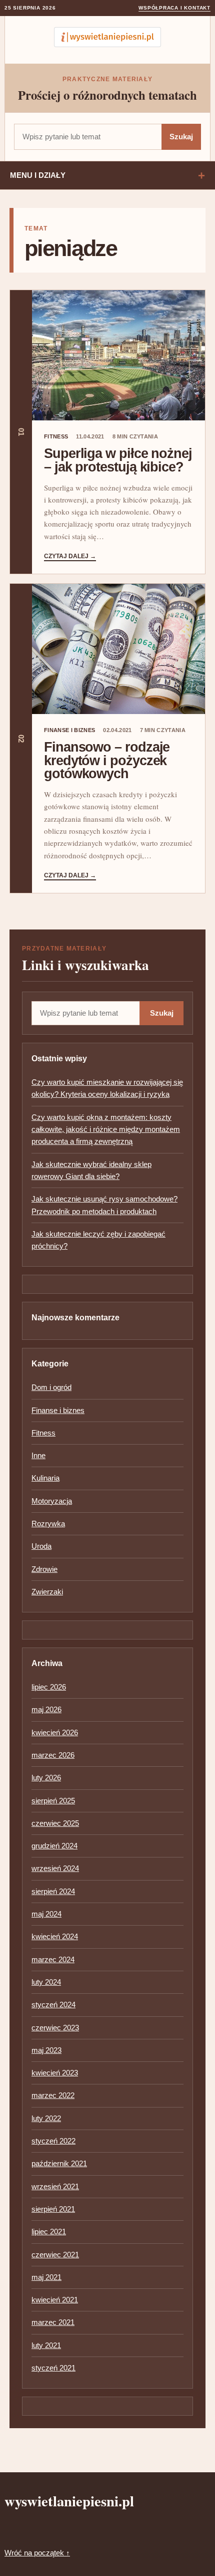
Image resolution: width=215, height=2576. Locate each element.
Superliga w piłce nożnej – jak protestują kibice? (118, 460)
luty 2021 (46, 2345)
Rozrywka (48, 1524)
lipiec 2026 (49, 1687)
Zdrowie (44, 1569)
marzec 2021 (53, 2322)
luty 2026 (46, 1778)
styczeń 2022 (53, 2141)
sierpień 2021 (53, 2209)
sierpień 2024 (53, 1891)
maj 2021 (46, 2277)
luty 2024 (46, 1982)
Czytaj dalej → (70, 556)
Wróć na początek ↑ (37, 2553)
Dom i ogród (51, 1387)
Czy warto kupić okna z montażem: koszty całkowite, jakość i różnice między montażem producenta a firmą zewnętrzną (106, 1129)
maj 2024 (46, 1914)
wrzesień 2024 (55, 1868)
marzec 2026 (53, 1755)
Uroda (41, 1546)
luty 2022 (46, 2118)
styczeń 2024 (53, 2005)
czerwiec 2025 (55, 1823)
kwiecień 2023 (55, 2073)
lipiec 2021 (49, 2232)
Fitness (56, 436)
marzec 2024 (53, 1959)
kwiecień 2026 (55, 1732)
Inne (38, 1455)
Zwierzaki (47, 1592)
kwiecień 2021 (55, 2300)
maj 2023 (46, 2050)
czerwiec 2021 (55, 2255)
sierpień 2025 (53, 1801)
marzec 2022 (53, 2095)
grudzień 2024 (54, 1846)
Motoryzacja (52, 1501)
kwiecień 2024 (55, 1936)
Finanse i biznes (69, 730)
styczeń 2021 (53, 2368)
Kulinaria (45, 1478)
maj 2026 (46, 1709)
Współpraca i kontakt (174, 8)
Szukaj (181, 137)
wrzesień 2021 (55, 2186)
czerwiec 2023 (55, 2028)
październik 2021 (59, 2163)
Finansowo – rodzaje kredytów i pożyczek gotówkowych (107, 760)
